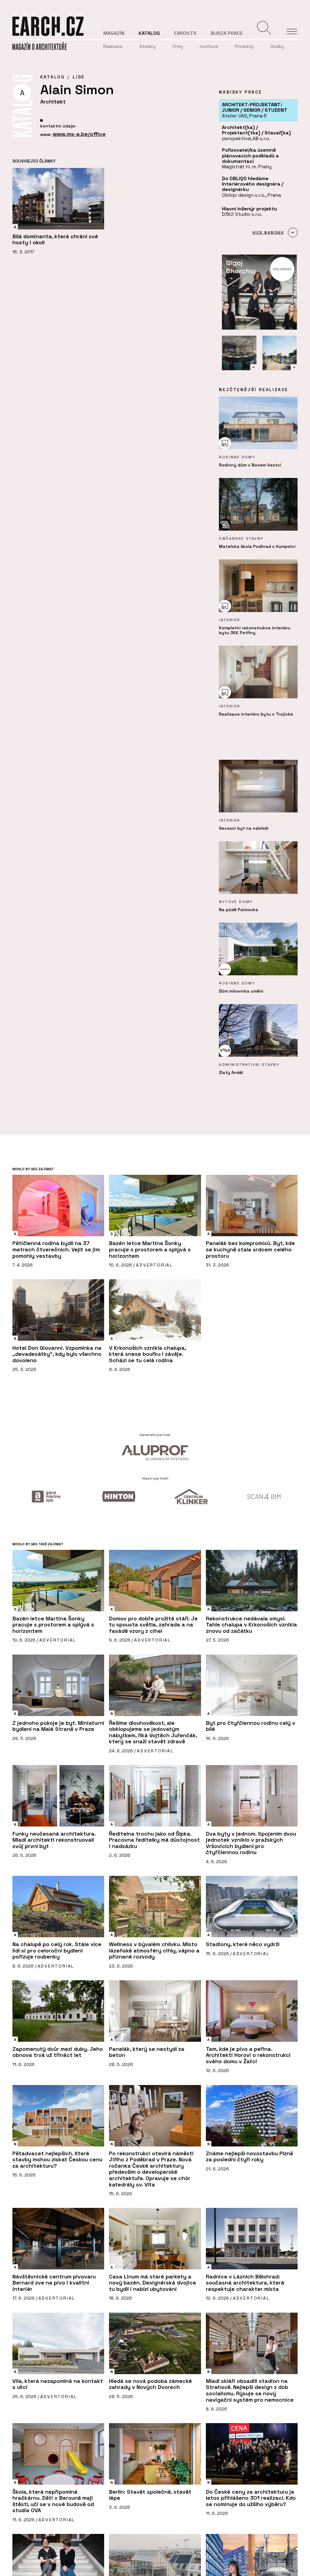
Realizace (113, 46)
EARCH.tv (185, 33)
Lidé (79, 77)
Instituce (209, 46)
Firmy (178, 46)
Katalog (149, 33)
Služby (277, 46)
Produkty (244, 46)
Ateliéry (148, 46)
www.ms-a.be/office (79, 134)
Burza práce (227, 33)
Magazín (114, 33)
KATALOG (53, 77)
